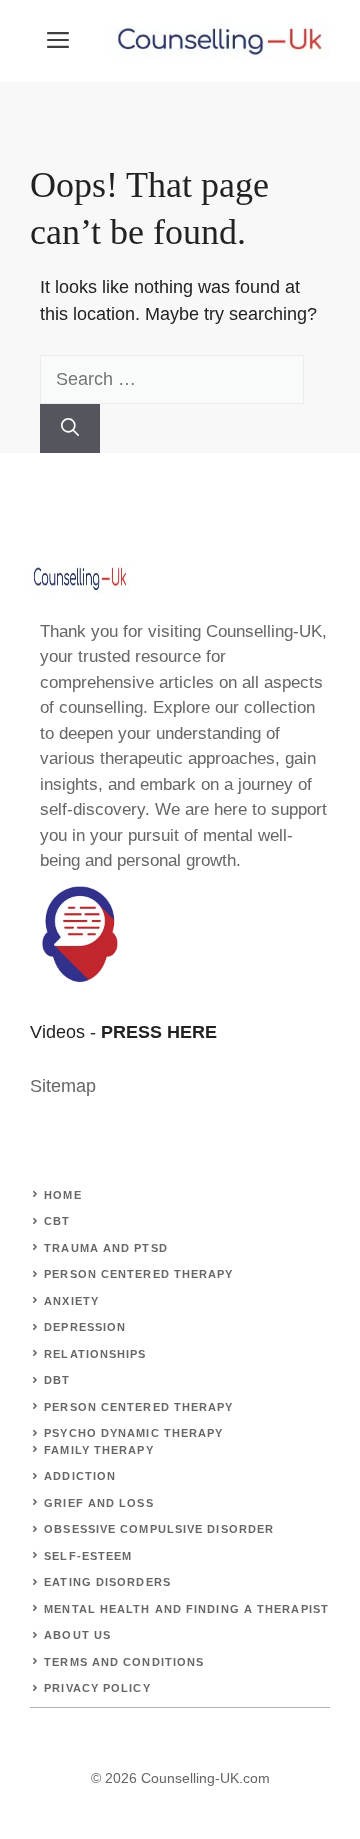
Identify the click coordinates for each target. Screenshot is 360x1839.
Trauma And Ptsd (106, 1248)
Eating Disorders (107, 1582)
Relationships (95, 1354)
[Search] (70, 428)
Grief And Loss (98, 1503)
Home (62, 1195)
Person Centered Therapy (138, 1274)
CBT (57, 1221)
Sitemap (63, 1086)
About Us (77, 1635)
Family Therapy (98, 1450)
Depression (85, 1327)
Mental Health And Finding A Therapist (186, 1609)
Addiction (80, 1476)
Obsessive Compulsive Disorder (159, 1529)
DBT (57, 1380)
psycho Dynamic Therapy (133, 1433)
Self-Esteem (88, 1556)
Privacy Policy (97, 1688)
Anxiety (71, 1301)
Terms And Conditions (124, 1662)
